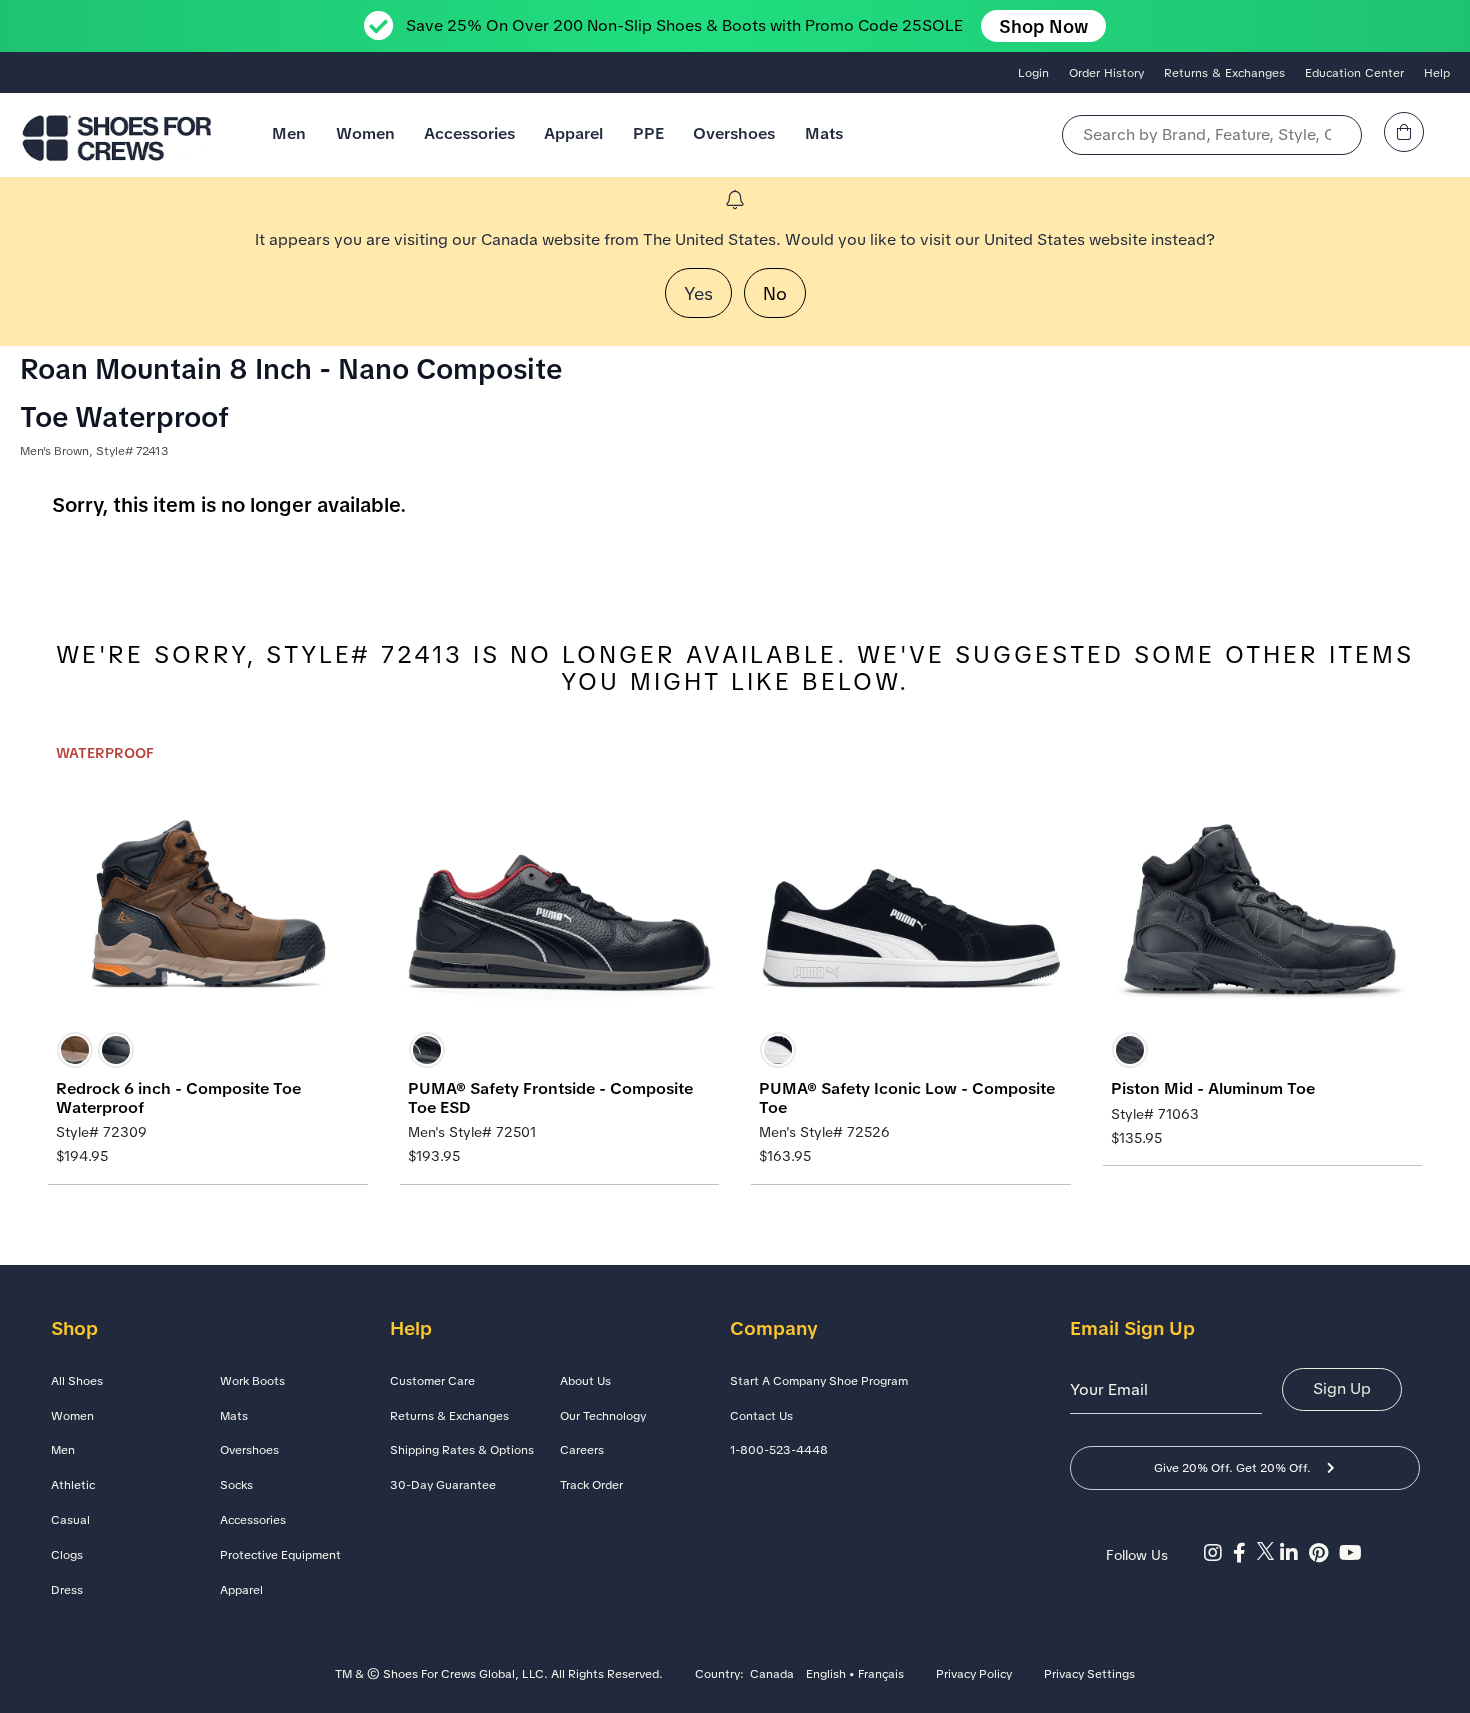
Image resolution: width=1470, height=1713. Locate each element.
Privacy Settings (1089, 1675)
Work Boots (252, 1381)
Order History (1106, 73)
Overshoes (734, 133)
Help (1437, 73)
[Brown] (75, 1050)
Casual (70, 1520)
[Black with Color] (778, 1050)
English (826, 1675)
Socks (236, 1485)
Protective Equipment (280, 1555)
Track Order (591, 1485)
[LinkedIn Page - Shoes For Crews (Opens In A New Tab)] (1294, 1553)
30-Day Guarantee (443, 1485)
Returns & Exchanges (1224, 73)
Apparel (573, 133)
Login (1033, 73)
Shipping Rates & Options (462, 1450)
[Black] (116, 1050)
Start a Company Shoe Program (819, 1381)
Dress (67, 1590)
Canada (772, 1675)
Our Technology (603, 1416)
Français (881, 1675)
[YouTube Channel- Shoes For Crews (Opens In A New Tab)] (1353, 1553)
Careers (582, 1450)
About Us (585, 1381)
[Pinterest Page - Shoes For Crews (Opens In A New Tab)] (1324, 1553)
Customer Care (432, 1381)
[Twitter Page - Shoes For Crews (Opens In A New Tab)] (1268, 1553)
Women (365, 133)
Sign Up (1342, 1388)
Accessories (469, 133)
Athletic (73, 1485)
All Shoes (77, 1381)
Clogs (67, 1555)
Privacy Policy (974, 1675)
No (775, 293)
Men (289, 133)
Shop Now (1043, 26)
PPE (648, 133)
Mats (824, 133)
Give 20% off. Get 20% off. (1232, 1468)
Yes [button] (698, 293)
